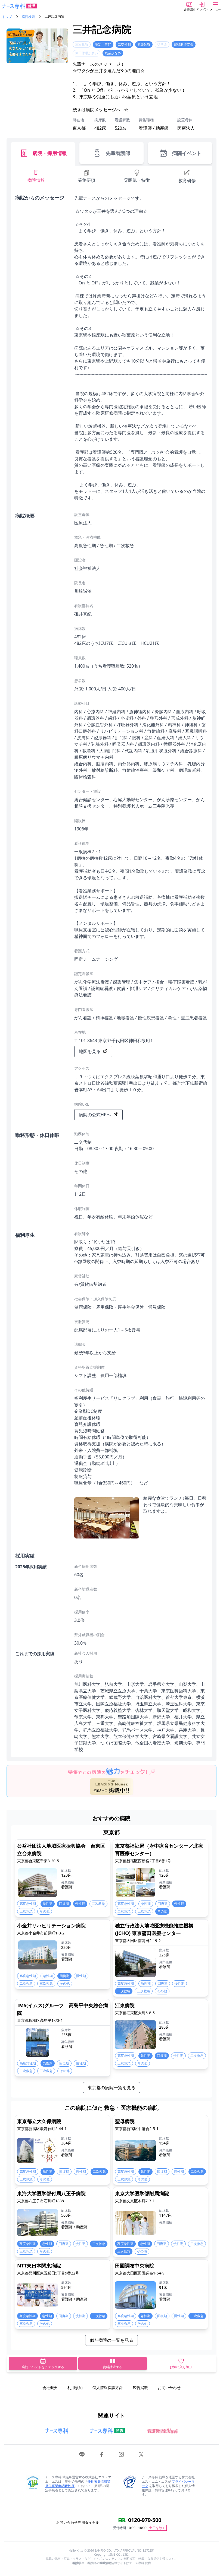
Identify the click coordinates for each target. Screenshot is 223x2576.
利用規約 (75, 2388)
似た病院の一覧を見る (112, 2340)
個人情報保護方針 (108, 2388)
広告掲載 (140, 2388)
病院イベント (187, 153)
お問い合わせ (169, 2388)
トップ (7, 17)
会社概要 (50, 2388)
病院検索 (28, 17)
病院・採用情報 (50, 153)
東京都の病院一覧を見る (112, 2088)
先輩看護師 (118, 153)
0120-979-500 (145, 2520)
